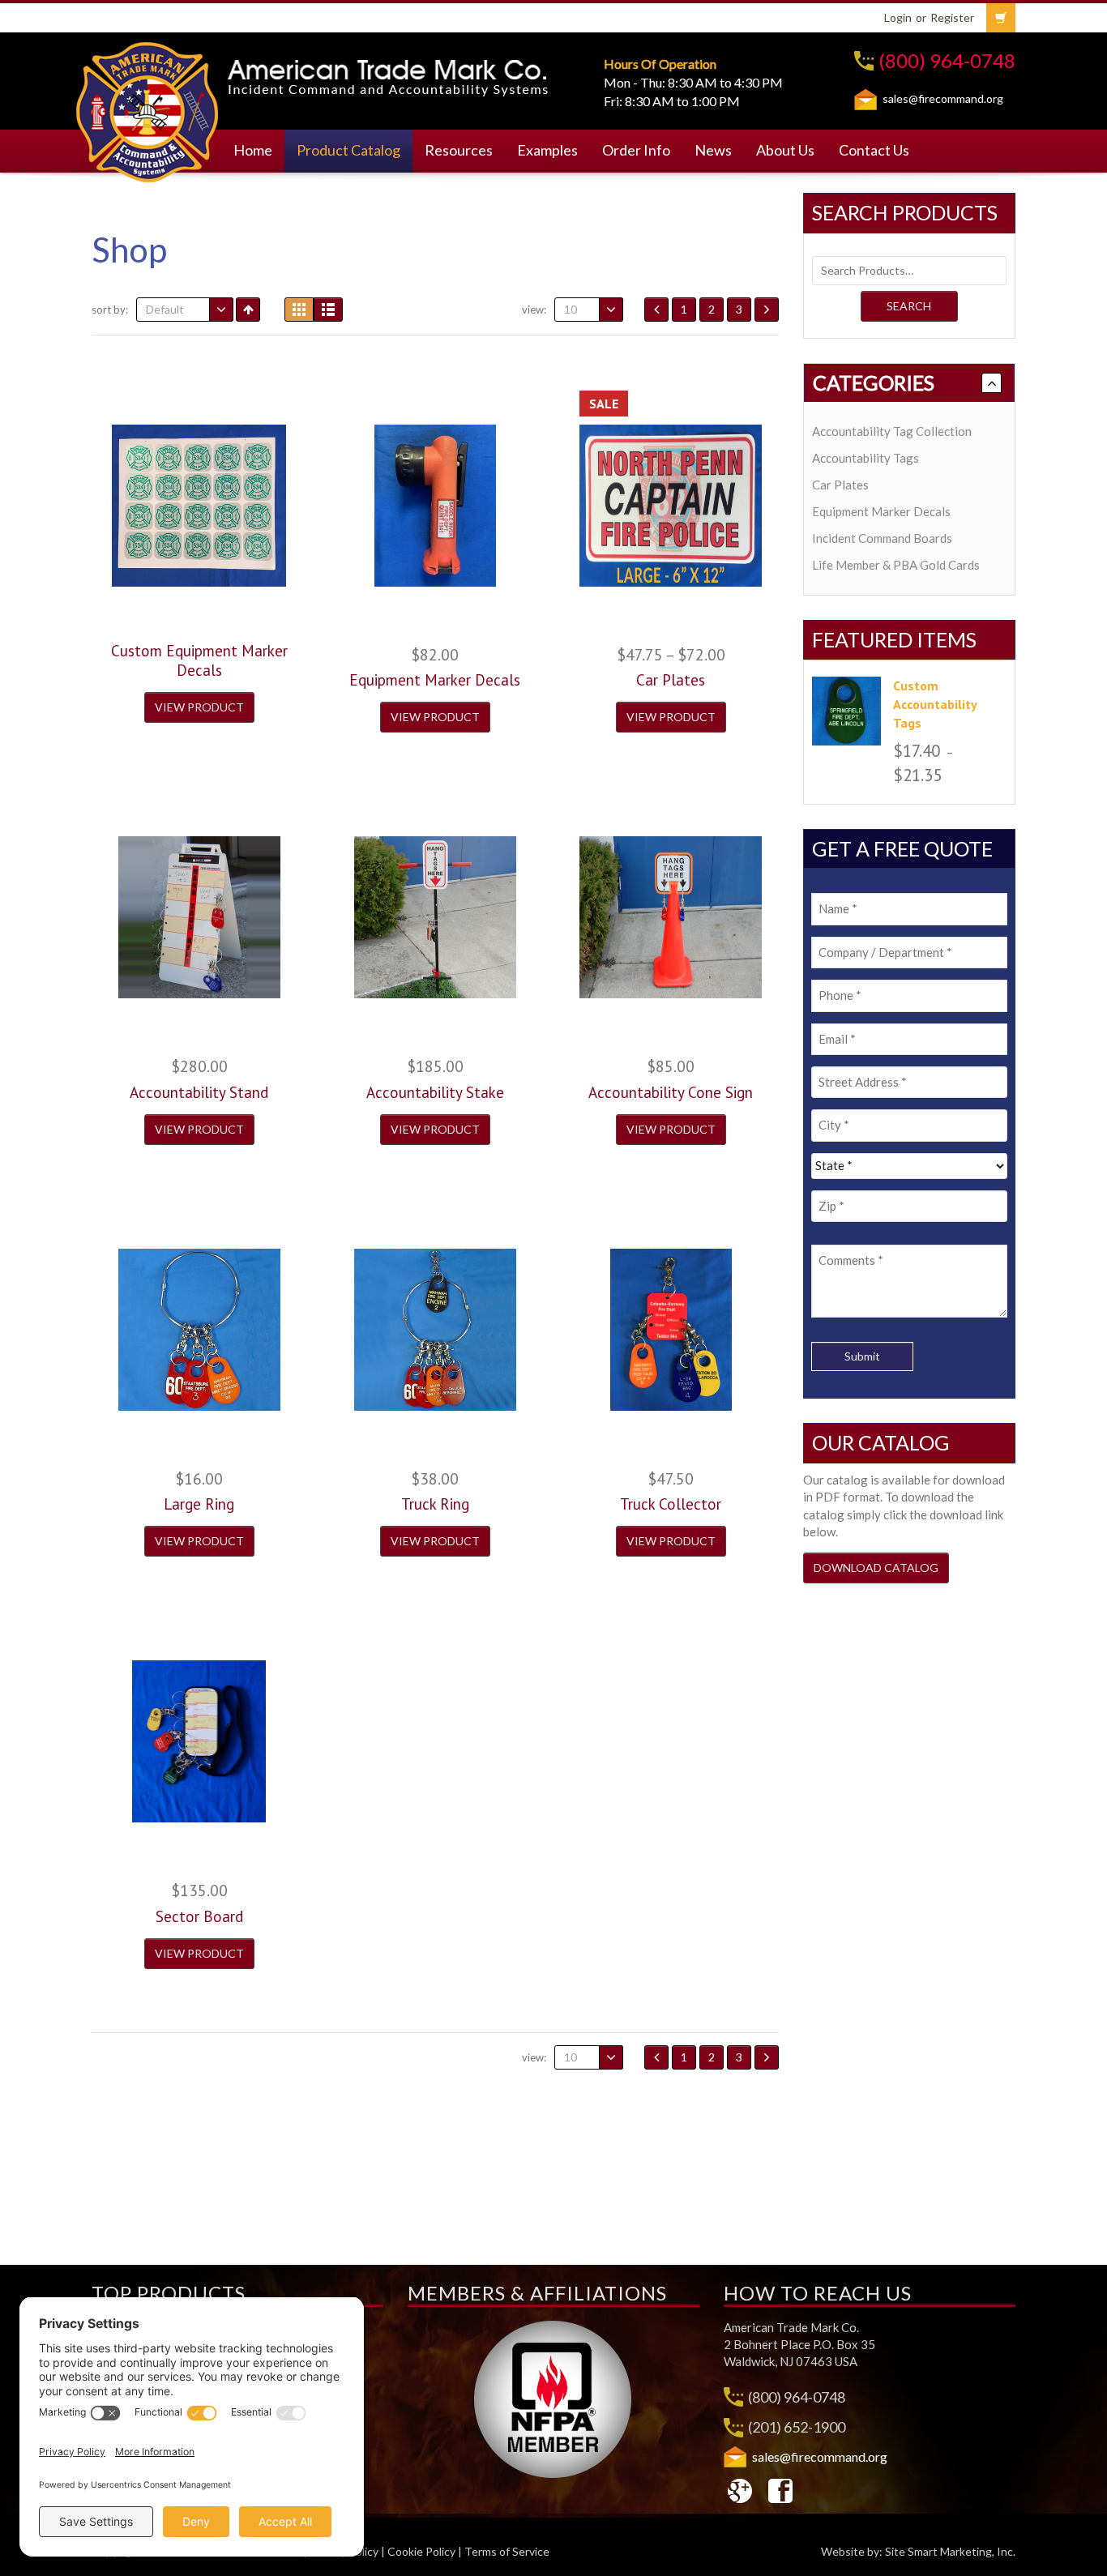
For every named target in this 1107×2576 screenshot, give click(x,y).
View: (534, 310)
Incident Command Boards (882, 538)
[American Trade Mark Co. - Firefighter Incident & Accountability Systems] (148, 109)
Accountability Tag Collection (892, 431)
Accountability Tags (866, 458)
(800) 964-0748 (947, 60)
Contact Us (874, 150)
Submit (862, 1356)
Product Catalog (348, 150)
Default (165, 309)
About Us (785, 150)
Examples (547, 150)
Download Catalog (876, 1568)
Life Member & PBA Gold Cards (896, 565)
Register (952, 17)
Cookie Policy (421, 2551)
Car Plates (840, 485)
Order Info (636, 150)
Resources (459, 150)
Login (898, 17)
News (713, 150)
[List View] (328, 310)
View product (199, 707)
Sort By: (110, 310)
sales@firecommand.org (943, 98)
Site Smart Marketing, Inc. (950, 2551)
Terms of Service (507, 2551)
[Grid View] (299, 310)
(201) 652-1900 (797, 2427)
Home (253, 150)
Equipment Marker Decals (881, 511)
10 (571, 309)
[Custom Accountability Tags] (846, 711)
